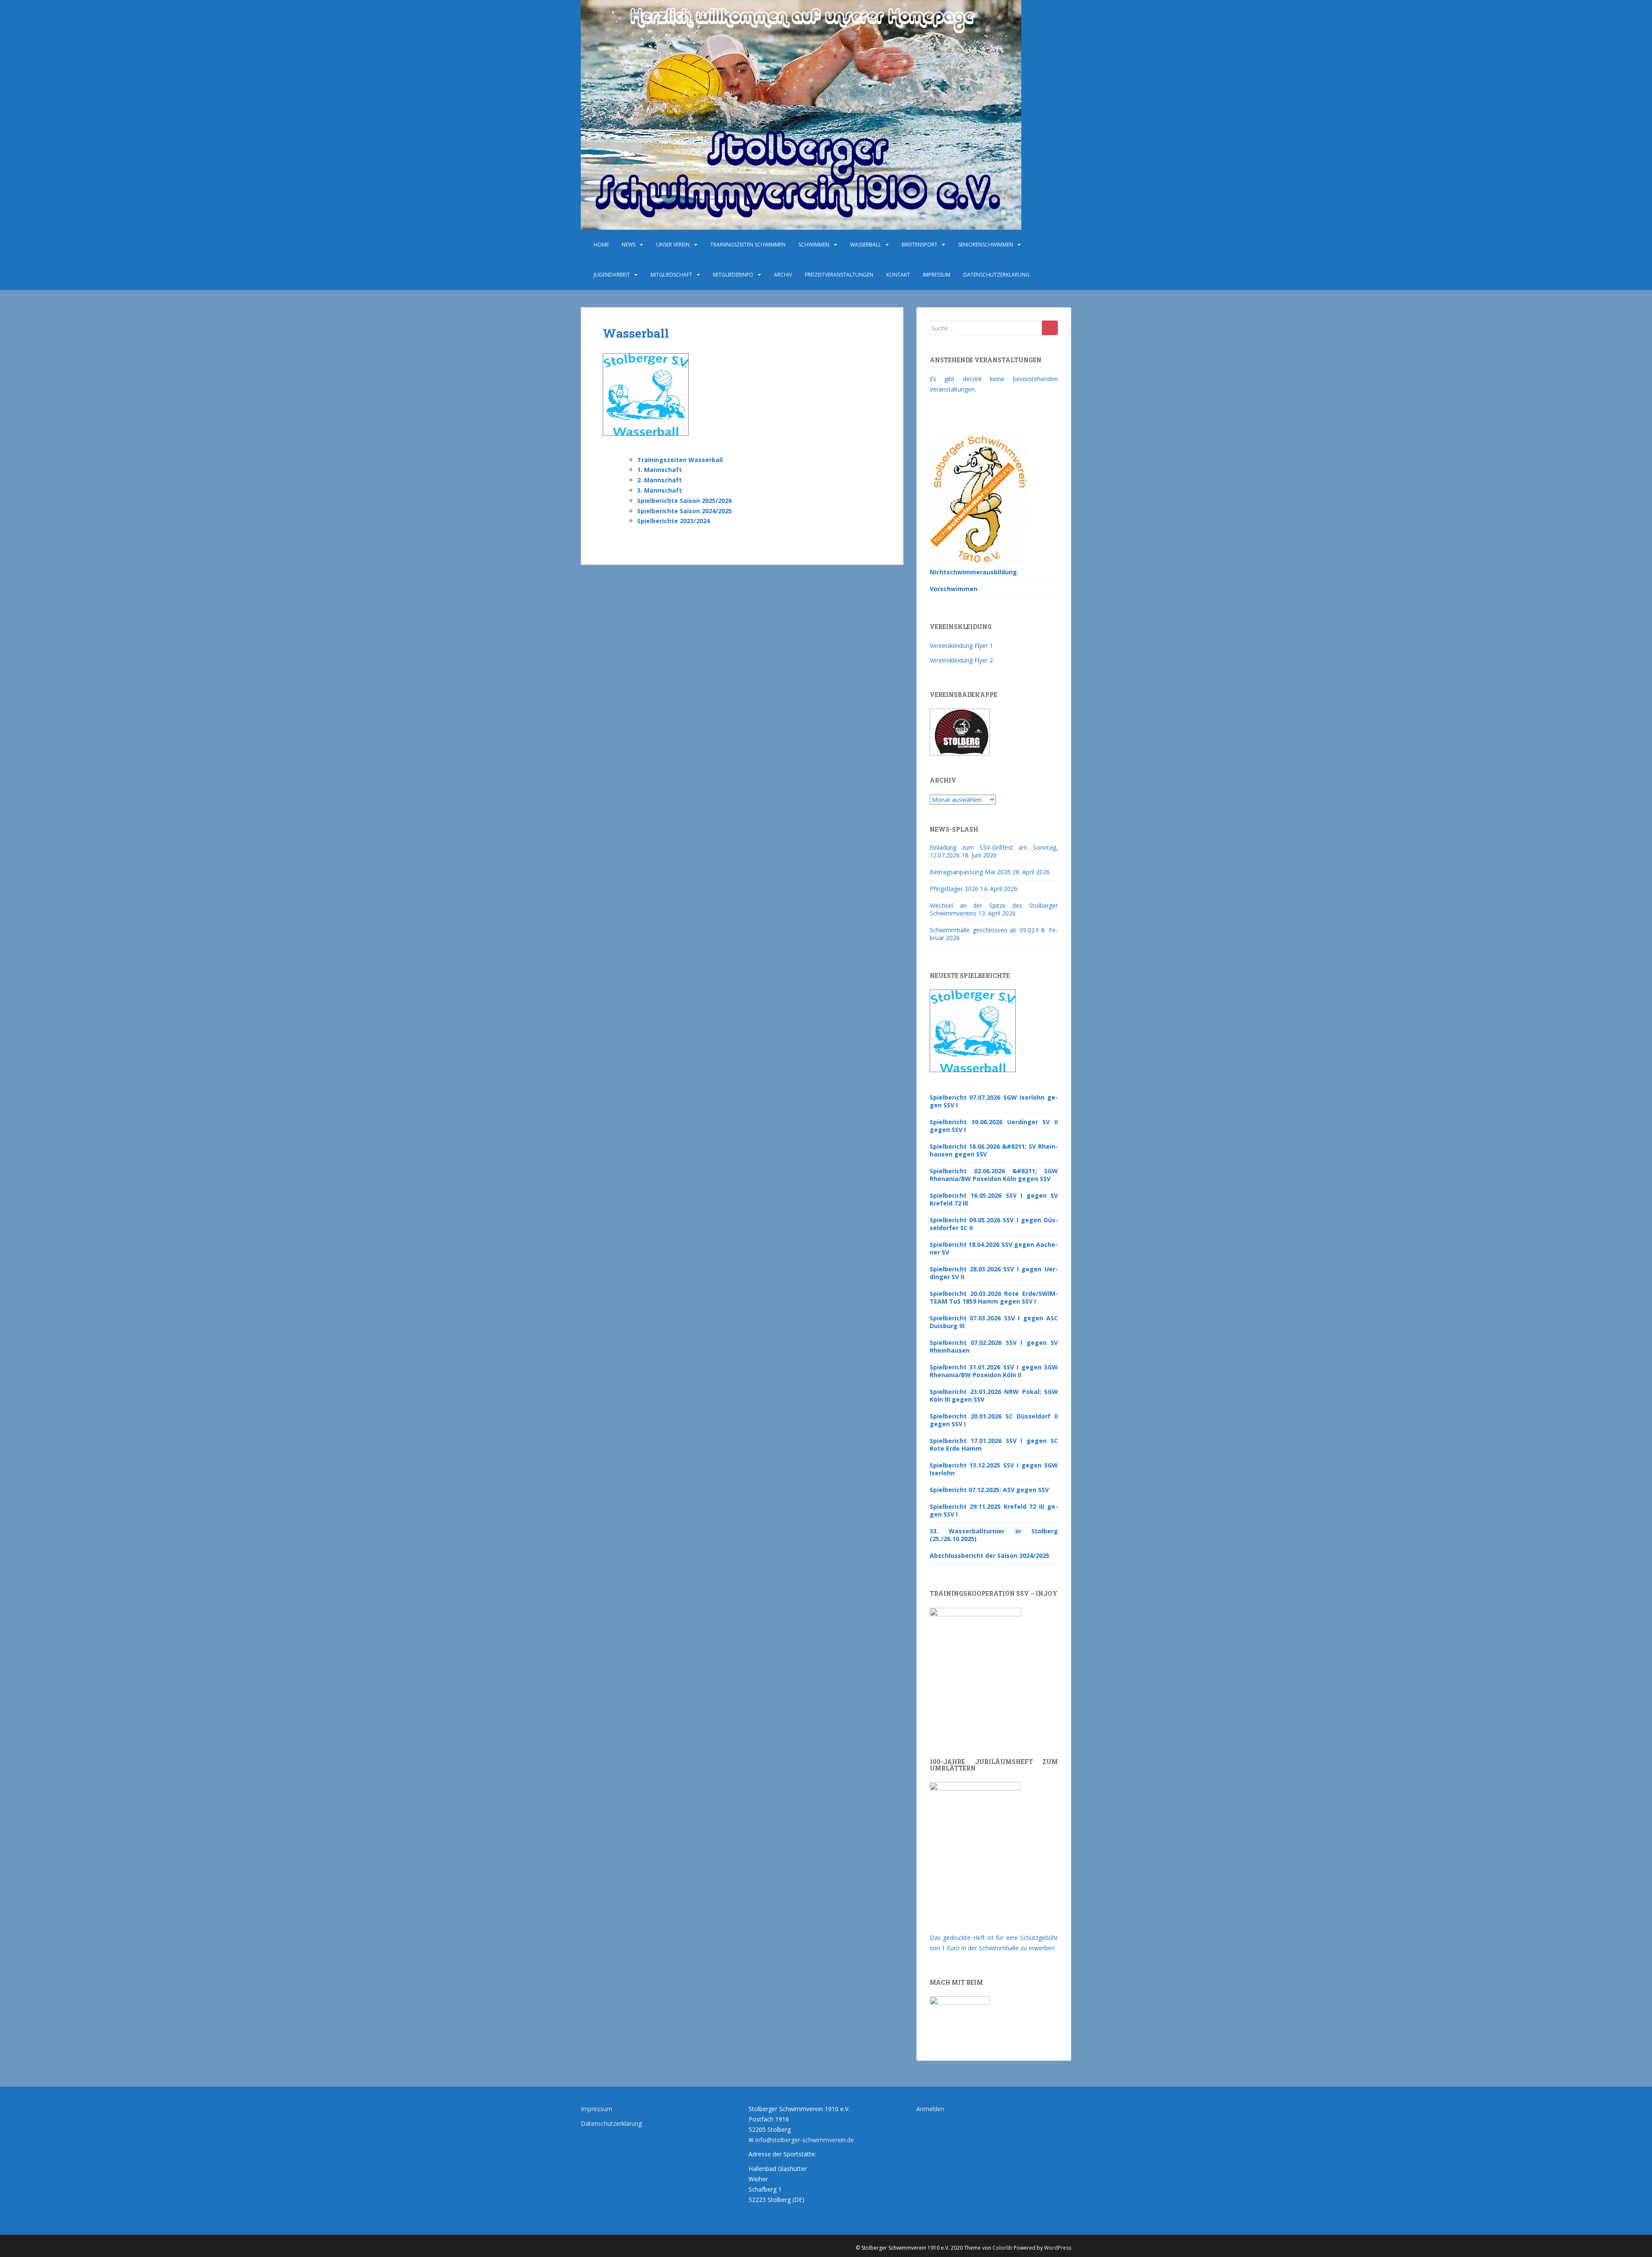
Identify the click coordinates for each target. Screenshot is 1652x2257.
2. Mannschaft (660, 480)
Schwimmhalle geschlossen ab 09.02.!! (984, 930)
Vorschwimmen (954, 589)
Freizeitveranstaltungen (839, 275)
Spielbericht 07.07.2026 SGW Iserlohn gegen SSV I (994, 1101)
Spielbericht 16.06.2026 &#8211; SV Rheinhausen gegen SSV (994, 1150)
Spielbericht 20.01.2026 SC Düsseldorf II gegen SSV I (994, 1420)
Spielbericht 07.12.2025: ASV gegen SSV (989, 1490)
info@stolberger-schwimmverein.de (805, 2140)
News (629, 245)
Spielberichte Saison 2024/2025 (684, 511)
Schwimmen (814, 245)
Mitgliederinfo (733, 275)
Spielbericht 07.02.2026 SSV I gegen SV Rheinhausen (994, 1346)
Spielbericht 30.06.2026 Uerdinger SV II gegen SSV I (994, 1126)
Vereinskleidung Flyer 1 (961, 646)
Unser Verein (673, 245)
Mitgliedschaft (671, 275)
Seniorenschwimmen (986, 245)
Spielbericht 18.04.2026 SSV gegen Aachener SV (994, 1248)
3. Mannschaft (660, 490)
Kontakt (898, 275)
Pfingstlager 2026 (954, 889)
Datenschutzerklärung (996, 275)
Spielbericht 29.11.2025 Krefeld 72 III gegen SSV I (994, 1510)
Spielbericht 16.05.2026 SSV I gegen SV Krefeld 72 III (994, 1199)
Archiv (783, 275)
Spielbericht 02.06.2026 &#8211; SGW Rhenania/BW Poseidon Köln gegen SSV (994, 1175)
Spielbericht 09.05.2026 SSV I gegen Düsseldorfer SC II (994, 1224)
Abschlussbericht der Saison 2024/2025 (989, 1556)
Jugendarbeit (612, 275)
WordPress (1058, 2248)
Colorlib (1002, 2248)
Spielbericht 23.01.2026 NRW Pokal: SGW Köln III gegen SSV (994, 1395)
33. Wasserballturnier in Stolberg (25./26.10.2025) (994, 1535)
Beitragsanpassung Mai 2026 (970, 872)
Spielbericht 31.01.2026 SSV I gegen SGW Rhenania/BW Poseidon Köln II (994, 1371)
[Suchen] (1050, 328)
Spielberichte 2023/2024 (673, 521)
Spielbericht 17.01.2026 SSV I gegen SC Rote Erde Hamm (994, 1445)
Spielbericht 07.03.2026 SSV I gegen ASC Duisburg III (994, 1322)
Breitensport (920, 245)
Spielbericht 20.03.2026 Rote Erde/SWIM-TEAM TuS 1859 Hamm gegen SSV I (994, 1297)
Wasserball (866, 245)
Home (601, 245)
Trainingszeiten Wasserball (680, 460)
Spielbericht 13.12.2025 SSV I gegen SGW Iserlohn (994, 1469)
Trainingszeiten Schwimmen (748, 245)
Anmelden (930, 2109)
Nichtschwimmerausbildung (973, 572)
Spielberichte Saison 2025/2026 (684, 501)
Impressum (937, 275)
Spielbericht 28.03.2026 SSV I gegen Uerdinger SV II (994, 1273)
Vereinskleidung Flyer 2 (961, 660)
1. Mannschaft (660, 470)
